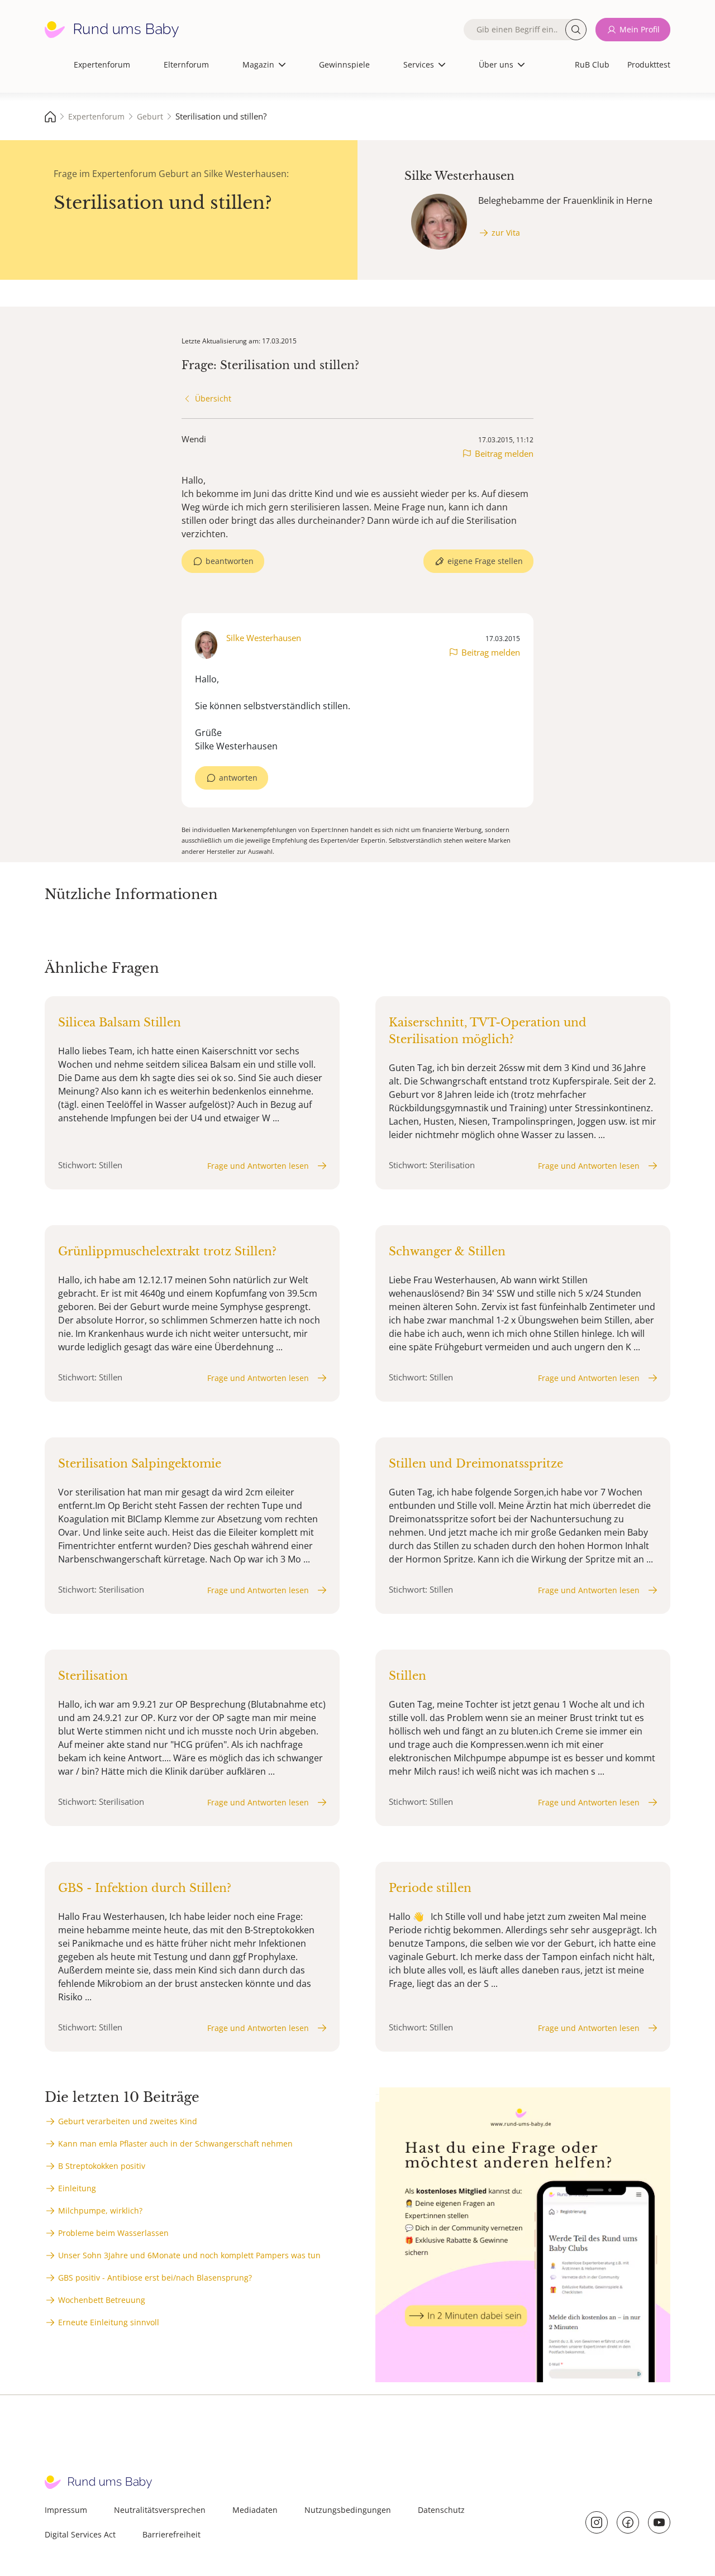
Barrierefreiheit (171, 2534)
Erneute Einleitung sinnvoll (109, 2322)
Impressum (66, 2510)
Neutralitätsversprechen (160, 2510)
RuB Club (592, 64)
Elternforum (186, 64)
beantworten (230, 561)
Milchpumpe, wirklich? (100, 2211)
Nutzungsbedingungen (348, 2510)
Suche (576, 30)
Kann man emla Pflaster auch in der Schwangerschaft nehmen (175, 2144)
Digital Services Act (80, 2534)
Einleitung (77, 2188)
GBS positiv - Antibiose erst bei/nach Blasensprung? (155, 2278)
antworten (238, 778)
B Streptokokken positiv (102, 2166)
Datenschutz (441, 2510)
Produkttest (649, 64)
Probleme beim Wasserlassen (113, 2233)
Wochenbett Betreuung (102, 2300)
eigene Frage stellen (485, 561)
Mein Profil (640, 29)
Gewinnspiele (344, 64)
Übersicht (213, 398)
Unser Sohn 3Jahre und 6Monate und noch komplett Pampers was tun (189, 2255)
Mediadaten (255, 2510)
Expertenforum (102, 64)
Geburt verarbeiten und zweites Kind (128, 2121)
